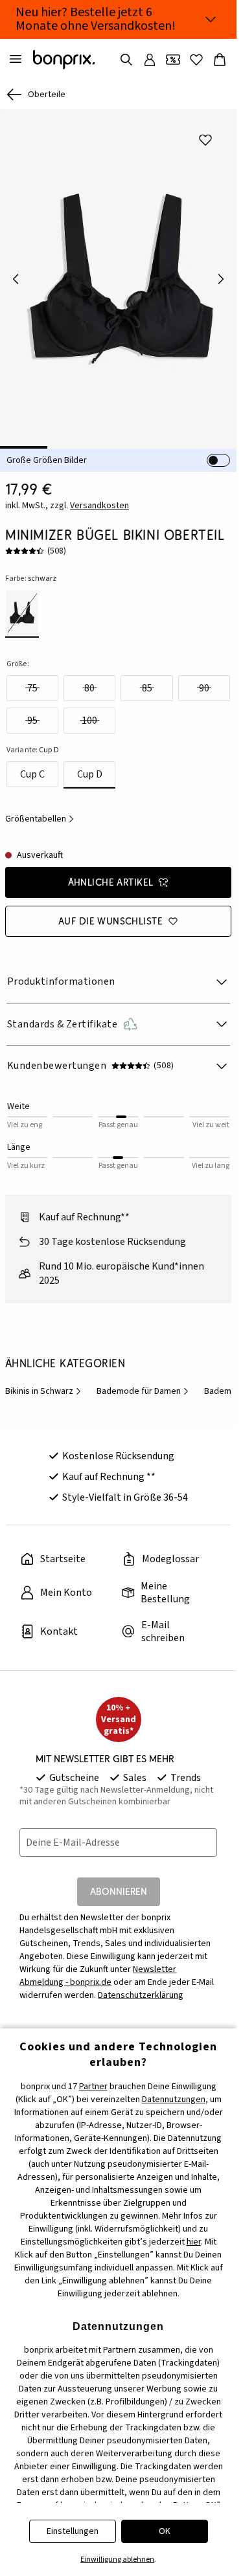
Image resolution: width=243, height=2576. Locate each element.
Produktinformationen (61, 972)
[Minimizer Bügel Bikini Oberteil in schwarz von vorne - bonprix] (118, 274)
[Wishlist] (196, 60)
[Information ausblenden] (211, 19)
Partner (93, 2087)
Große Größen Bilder (47, 451)
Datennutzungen (174, 2100)
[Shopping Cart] (220, 60)
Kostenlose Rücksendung (118, 1447)
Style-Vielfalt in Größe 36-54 (125, 1488)
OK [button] (165, 2531)
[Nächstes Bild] (221, 274)
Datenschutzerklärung (141, 1986)
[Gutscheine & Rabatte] (173, 60)
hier (194, 2242)
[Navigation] (16, 60)
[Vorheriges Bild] (16, 274)
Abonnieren (119, 1882)
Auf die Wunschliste (110, 912)
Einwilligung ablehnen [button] (117, 2559)
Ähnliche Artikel (111, 873)
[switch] (218, 451)
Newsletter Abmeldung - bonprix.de (98, 1967)
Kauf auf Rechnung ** (109, 1468)
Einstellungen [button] (73, 2531)
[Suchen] (126, 60)
